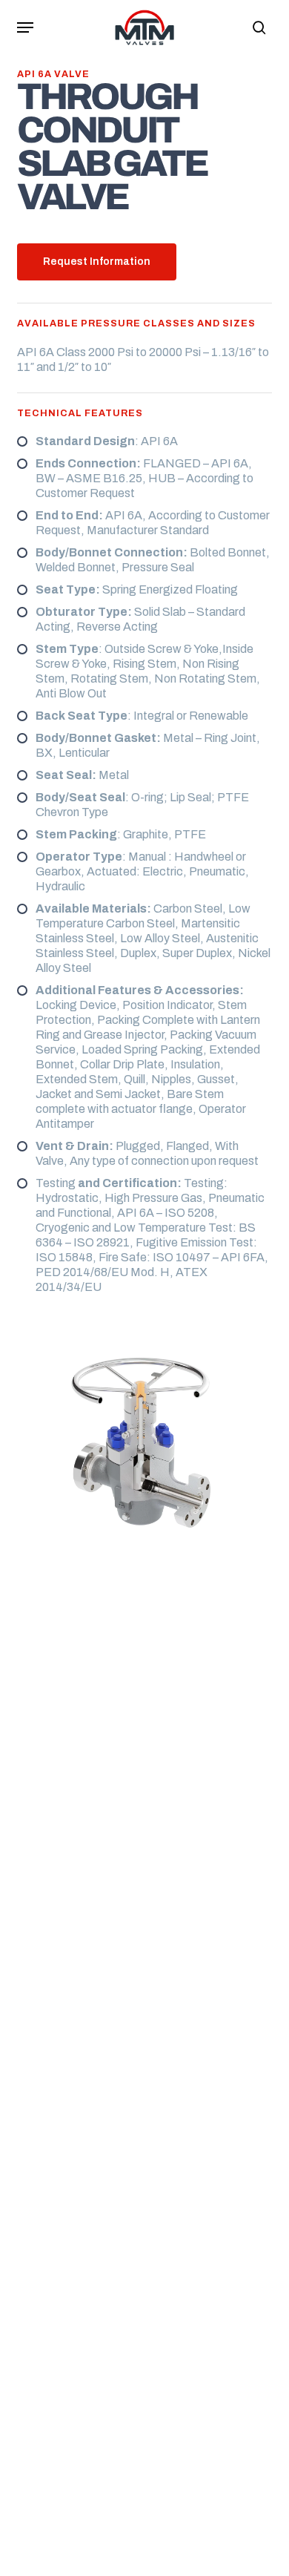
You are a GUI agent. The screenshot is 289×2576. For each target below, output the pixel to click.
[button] (25, 27)
